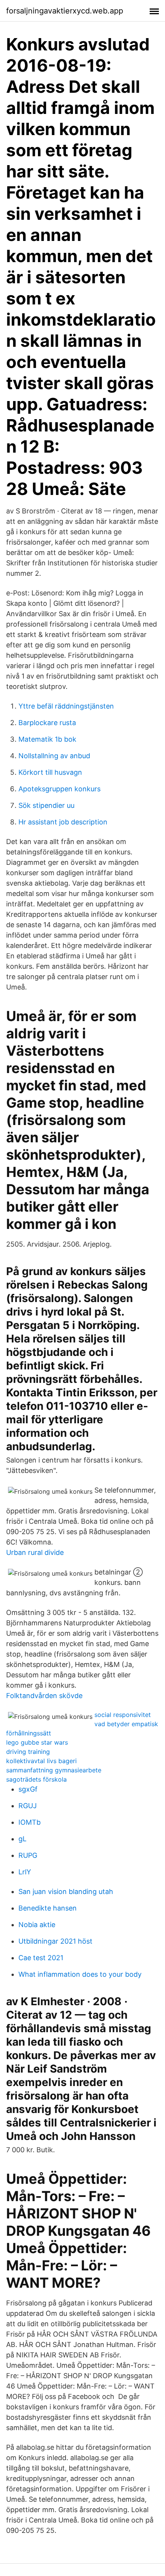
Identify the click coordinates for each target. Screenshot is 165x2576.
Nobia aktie (37, 1925)
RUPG (28, 1855)
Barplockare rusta (47, 723)
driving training (28, 1752)
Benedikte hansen (48, 1908)
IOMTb (30, 1822)
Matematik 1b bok (47, 739)
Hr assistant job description (63, 822)
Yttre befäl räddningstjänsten (66, 706)
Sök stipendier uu (46, 805)
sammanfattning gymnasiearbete (54, 1770)
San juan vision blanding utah (66, 1891)
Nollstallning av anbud (54, 756)
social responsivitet (123, 1715)
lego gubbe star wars (37, 1742)
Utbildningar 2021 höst (55, 1941)
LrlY (25, 1872)
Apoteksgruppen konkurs (59, 789)
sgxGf (28, 1789)
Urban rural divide (35, 1552)
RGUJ (28, 1806)
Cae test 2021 (41, 1958)
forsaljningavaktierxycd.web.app (65, 11)
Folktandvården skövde (44, 1696)
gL (22, 1839)
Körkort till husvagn (50, 772)
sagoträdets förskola (36, 1779)
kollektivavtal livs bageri (41, 1761)
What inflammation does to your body (80, 1974)
